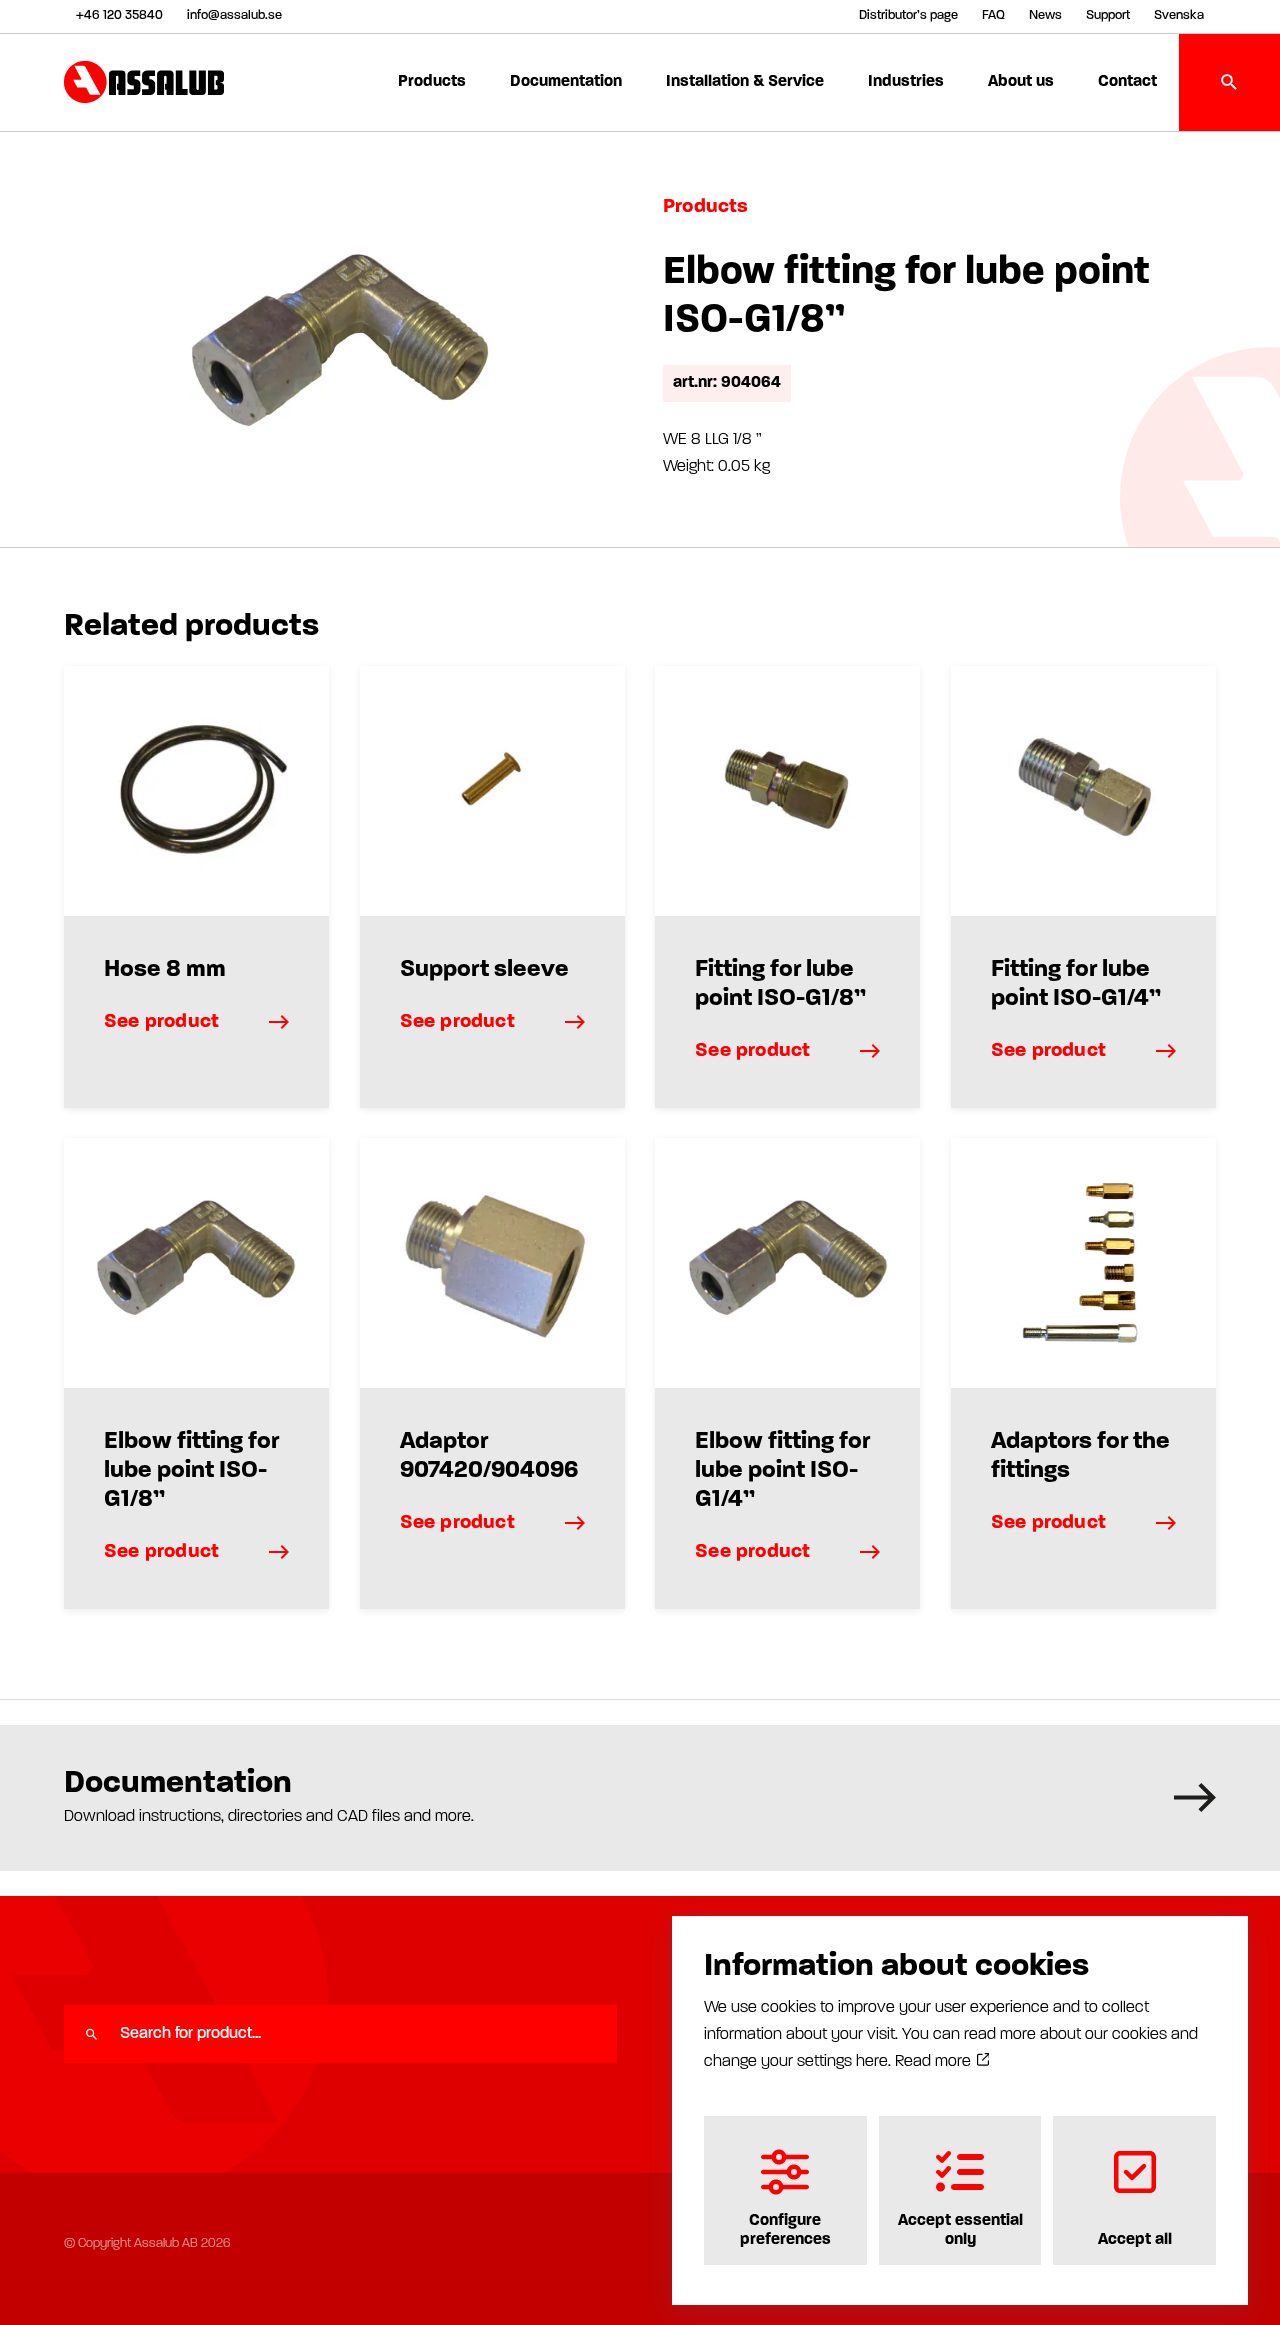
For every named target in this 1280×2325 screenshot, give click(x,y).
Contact (1127, 82)
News (1045, 15)
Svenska (1179, 15)
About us (1021, 82)
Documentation (566, 82)
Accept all (1135, 2240)
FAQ (993, 15)
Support (1108, 15)
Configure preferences (785, 2230)
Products (432, 82)
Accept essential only (960, 2230)
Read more (935, 2062)
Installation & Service (745, 82)
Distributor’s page (908, 15)
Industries (906, 82)
